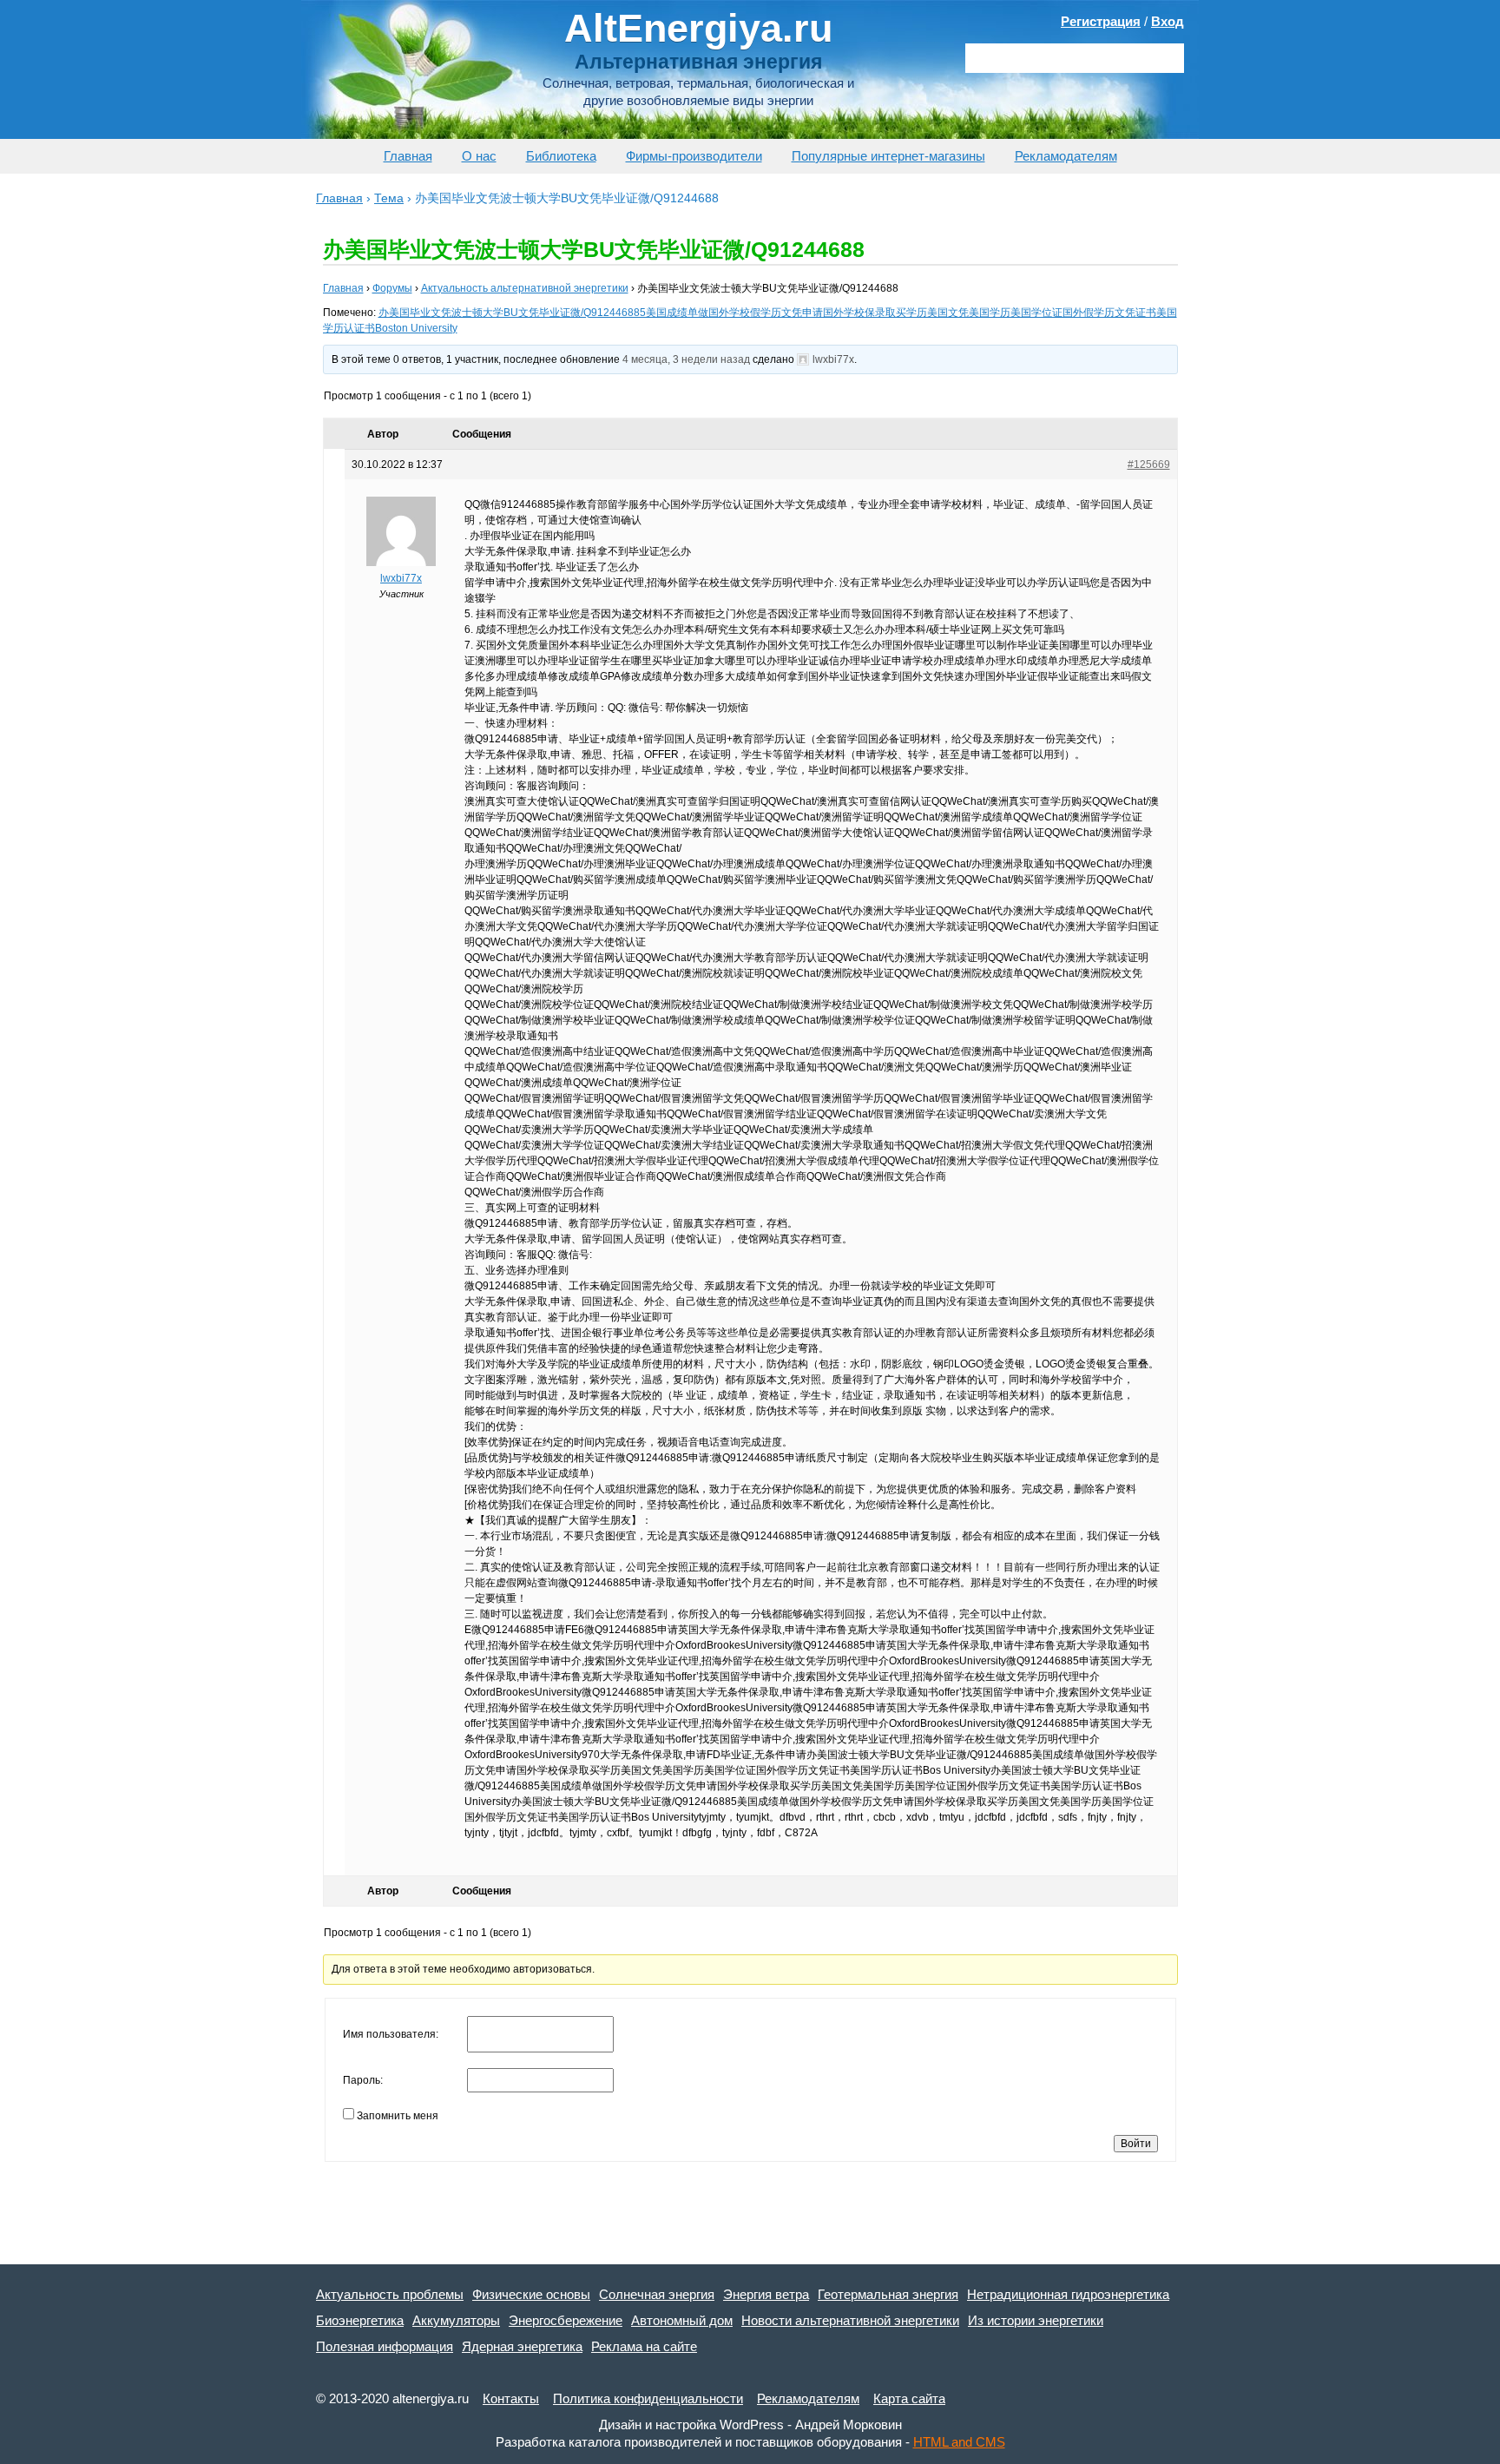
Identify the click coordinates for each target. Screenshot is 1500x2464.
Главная (408, 156)
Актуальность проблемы (390, 2294)
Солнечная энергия (657, 2294)
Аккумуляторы (456, 2320)
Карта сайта (909, 2398)
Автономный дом (682, 2320)
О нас (479, 156)
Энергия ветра (766, 2294)
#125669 (1149, 464)
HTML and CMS (959, 2442)
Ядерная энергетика (522, 2346)
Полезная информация (385, 2346)
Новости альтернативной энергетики (850, 2320)
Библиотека (561, 156)
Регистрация (1101, 21)
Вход (1168, 21)
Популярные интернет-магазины (888, 156)
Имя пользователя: (391, 2034)
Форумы (392, 288)
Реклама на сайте (644, 2346)
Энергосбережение (566, 2320)
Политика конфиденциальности (648, 2398)
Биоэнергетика (360, 2320)
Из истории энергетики (1036, 2320)
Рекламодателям (1066, 156)
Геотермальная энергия (888, 2294)
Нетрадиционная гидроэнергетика (1068, 2294)
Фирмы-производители (694, 156)
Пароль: (363, 2080)
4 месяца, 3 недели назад (686, 359)
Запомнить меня (398, 2116)
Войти (1136, 2144)
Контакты (511, 2398)
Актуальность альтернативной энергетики (525, 288)
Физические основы (531, 2294)
